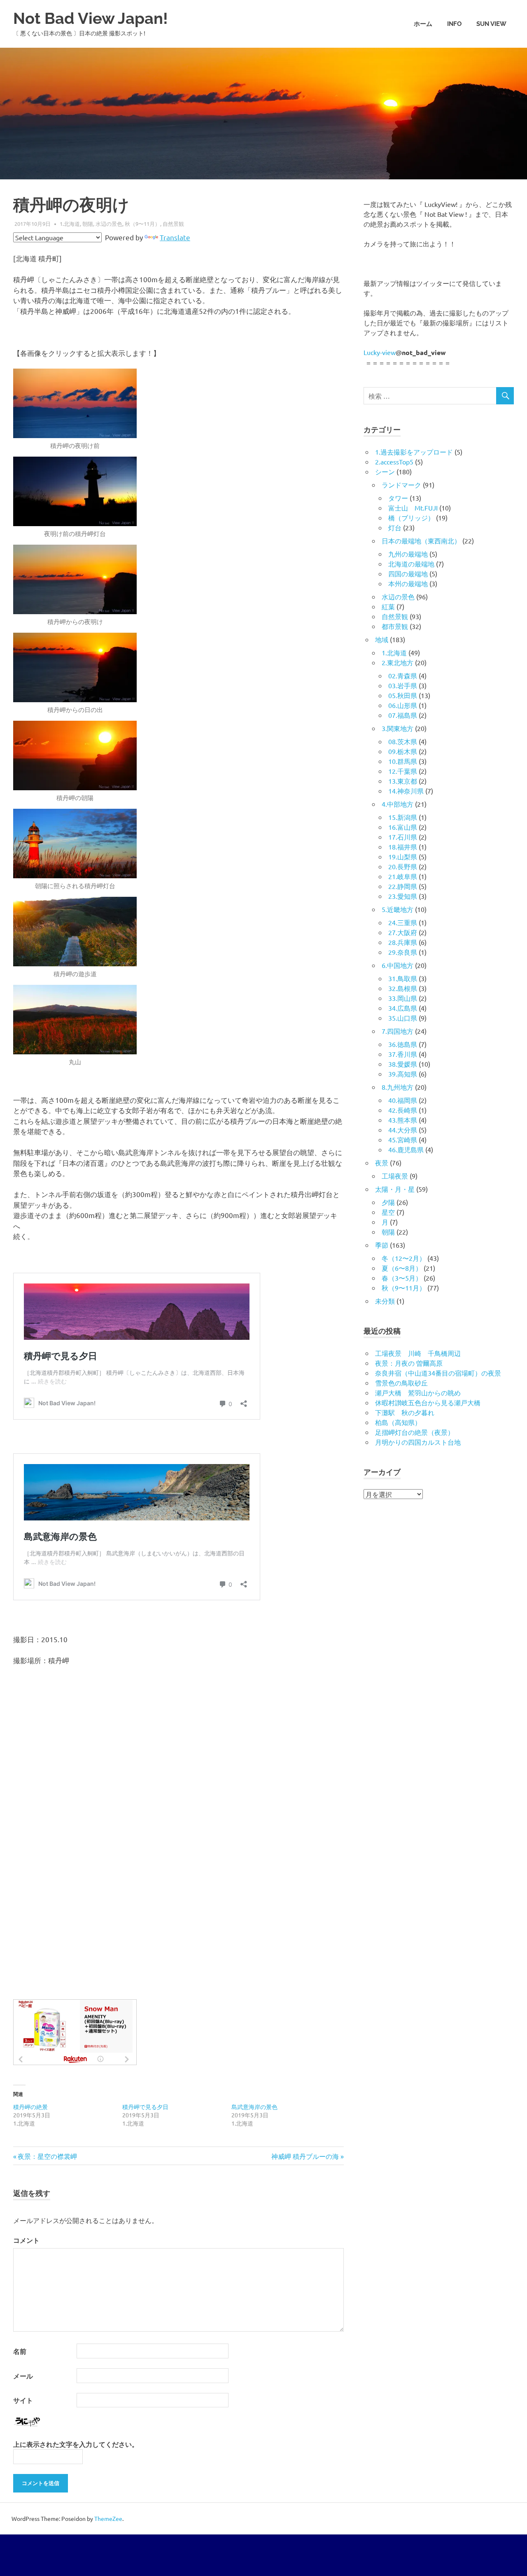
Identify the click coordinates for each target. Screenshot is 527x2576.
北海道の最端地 (411, 564)
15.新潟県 (403, 817)
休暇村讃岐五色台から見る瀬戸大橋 (428, 1402)
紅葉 (388, 606)
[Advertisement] (178, 1858)
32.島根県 (403, 988)
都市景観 (395, 626)
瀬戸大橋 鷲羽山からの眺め (418, 1392)
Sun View (491, 24)
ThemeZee (108, 2518)
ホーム (423, 24)
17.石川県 (403, 837)
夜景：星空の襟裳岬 (47, 2156)
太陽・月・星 (395, 1189)
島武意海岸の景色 (254, 2107)
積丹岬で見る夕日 (145, 2107)
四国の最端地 (408, 573)
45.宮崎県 (403, 1139)
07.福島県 (403, 715)
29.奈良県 (403, 952)
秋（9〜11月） (142, 224)
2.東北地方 (398, 662)
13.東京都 (403, 781)
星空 (388, 1212)
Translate (175, 237)
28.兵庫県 (403, 942)
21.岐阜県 (403, 876)
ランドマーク (401, 485)
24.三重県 (403, 922)
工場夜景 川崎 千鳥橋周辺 (418, 1353)
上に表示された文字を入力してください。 (76, 2444)
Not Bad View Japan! (91, 18)
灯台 (395, 527)
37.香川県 (403, 1054)
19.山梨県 (403, 856)
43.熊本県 (403, 1120)
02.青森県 (403, 675)
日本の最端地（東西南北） (421, 541)
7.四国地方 (398, 1031)
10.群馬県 (403, 761)
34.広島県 (403, 1008)
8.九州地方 (398, 1087)
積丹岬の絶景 (30, 2107)
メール (23, 2376)
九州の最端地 (408, 554)
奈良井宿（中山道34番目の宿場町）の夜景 (438, 1373)
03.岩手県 (403, 685)
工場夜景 (395, 1176)
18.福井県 (403, 847)
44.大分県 (403, 1130)
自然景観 (173, 224)
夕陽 (388, 1202)
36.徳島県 (403, 1044)
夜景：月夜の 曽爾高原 (409, 1363)
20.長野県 (403, 866)
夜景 (382, 1163)
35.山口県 (403, 1018)
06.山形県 (403, 705)
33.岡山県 (403, 998)
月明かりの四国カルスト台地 (418, 1442)
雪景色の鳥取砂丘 (401, 1383)
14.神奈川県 (406, 791)
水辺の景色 (109, 224)
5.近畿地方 (398, 909)
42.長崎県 (403, 1110)
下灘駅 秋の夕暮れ (405, 1412)
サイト (23, 2400)
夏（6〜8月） (402, 1268)
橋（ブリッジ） (411, 518)
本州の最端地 (408, 583)
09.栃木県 (403, 751)
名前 (20, 2351)
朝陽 (88, 224)
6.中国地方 (398, 965)
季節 (382, 1245)
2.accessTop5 (394, 462)
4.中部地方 (398, 804)
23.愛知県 (403, 896)
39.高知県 (403, 1074)
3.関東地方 (398, 728)
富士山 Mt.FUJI (413, 508)
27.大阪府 (403, 932)
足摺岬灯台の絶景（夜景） (415, 1432)
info (454, 24)
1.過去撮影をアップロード (414, 452)
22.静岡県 (403, 886)
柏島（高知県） (398, 1422)
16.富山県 (403, 827)
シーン (385, 471)
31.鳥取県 (403, 978)
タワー (398, 498)
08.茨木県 (403, 741)
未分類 (385, 1301)
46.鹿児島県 (406, 1149)
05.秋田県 (403, 695)
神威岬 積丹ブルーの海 (305, 2156)
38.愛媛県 (403, 1064)
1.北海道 (70, 224)
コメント (26, 2240)
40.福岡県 (403, 1100)
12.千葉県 (403, 771)
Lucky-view (380, 352)
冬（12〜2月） (404, 1258)
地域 (382, 639)
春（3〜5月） (402, 1278)
